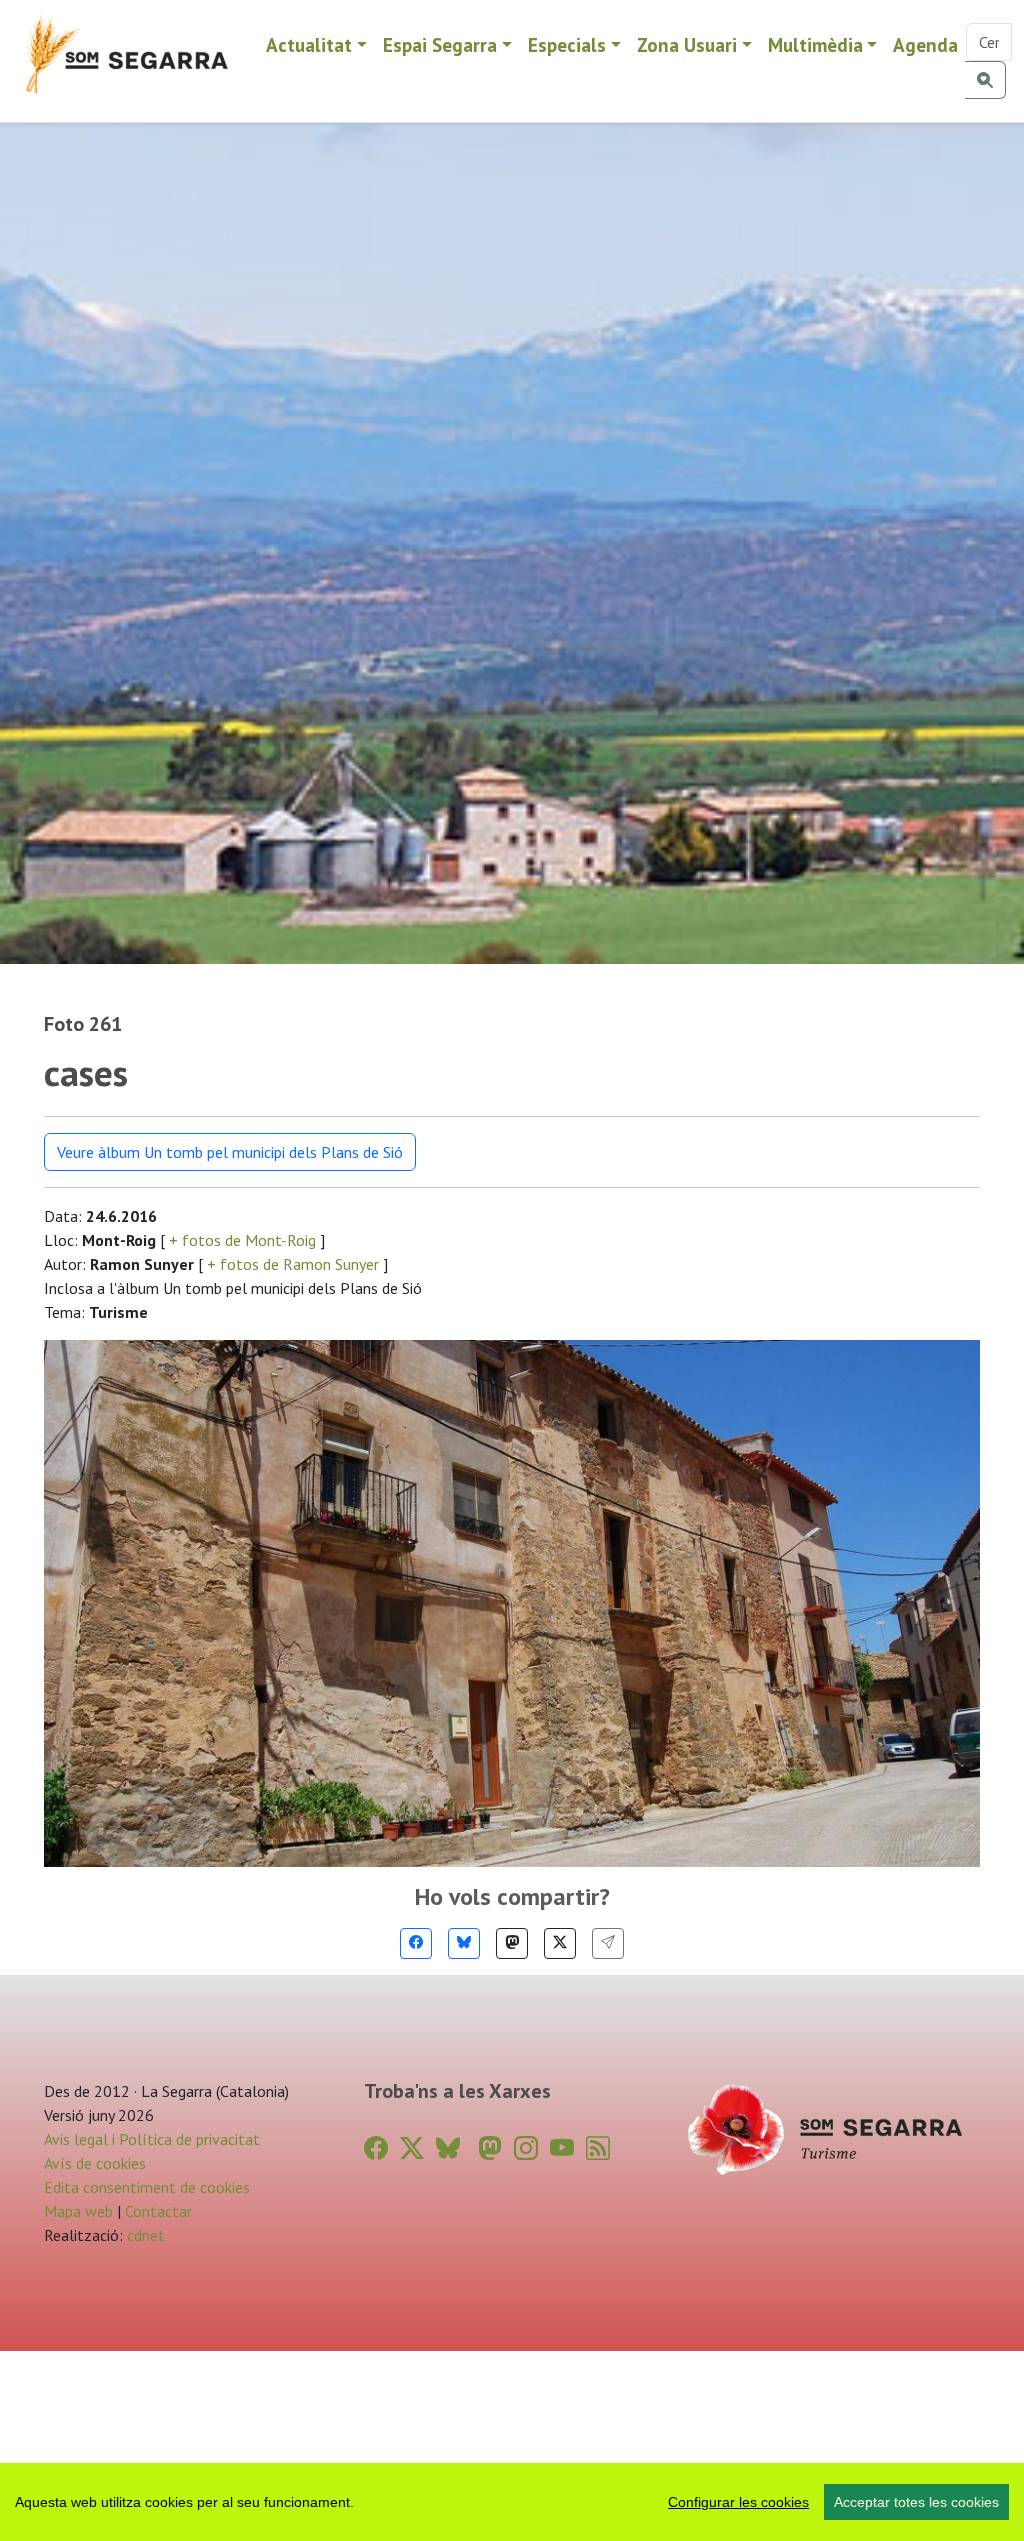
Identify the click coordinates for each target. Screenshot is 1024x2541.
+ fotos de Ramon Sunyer (293, 1264)
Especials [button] (567, 44)
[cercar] (985, 80)
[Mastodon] (512, 1943)
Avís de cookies (95, 2163)
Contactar (158, 2211)
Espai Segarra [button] (440, 44)
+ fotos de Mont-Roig (242, 1240)
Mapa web (78, 2211)
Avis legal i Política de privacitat (152, 2139)
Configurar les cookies (738, 2502)
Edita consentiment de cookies (147, 2187)
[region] (512, 2502)
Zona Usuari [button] (687, 44)
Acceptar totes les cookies (916, 2502)
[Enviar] (608, 1943)
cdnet (144, 2235)
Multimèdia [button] (815, 44)
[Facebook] (416, 1943)
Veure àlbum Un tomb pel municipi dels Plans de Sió (230, 1152)
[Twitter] (560, 1943)
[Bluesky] (464, 1943)
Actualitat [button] (309, 44)
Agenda (925, 44)
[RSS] (598, 2148)
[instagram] (526, 2148)
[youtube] (562, 2148)
